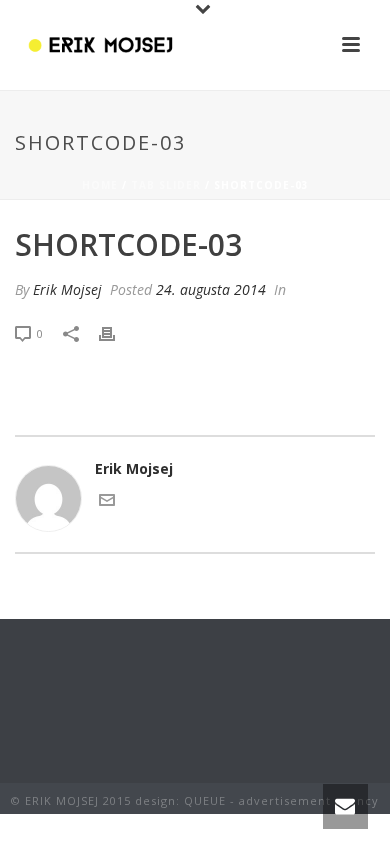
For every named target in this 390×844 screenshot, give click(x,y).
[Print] (117, 332)
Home (100, 185)
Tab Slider (166, 185)
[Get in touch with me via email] (107, 502)
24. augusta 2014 (211, 289)
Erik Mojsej (67, 289)
